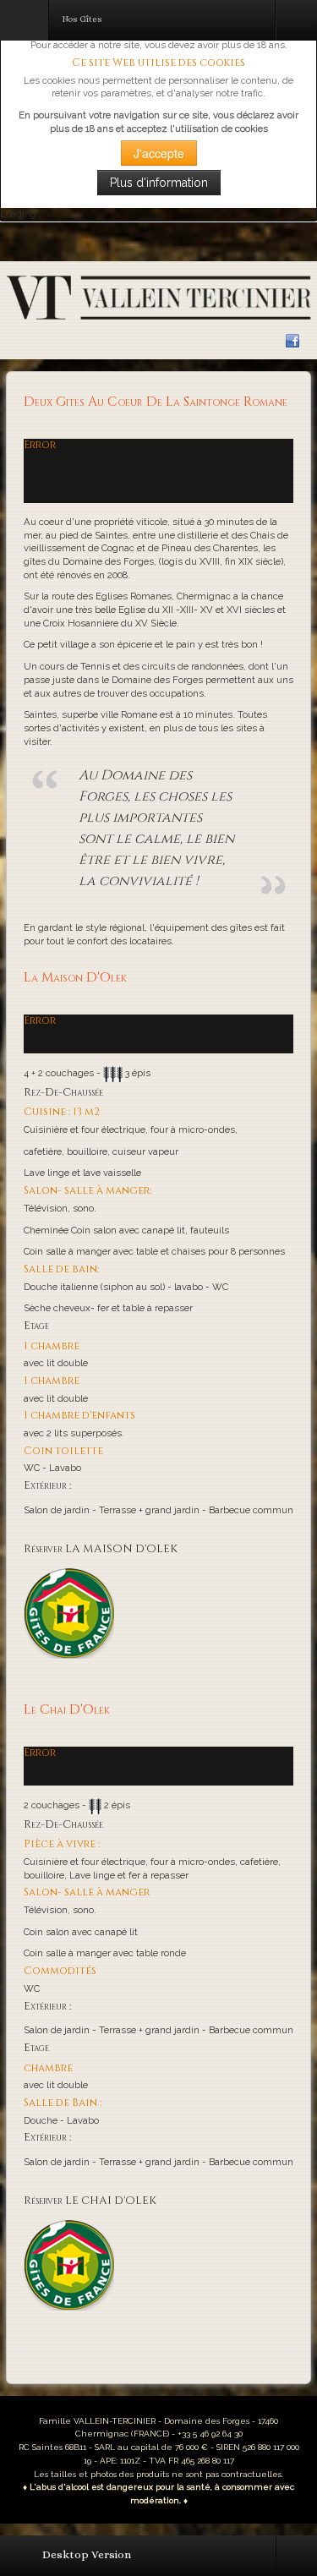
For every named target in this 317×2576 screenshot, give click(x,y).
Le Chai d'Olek (67, 1710)
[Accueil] (158, 297)
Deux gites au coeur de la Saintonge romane (156, 402)
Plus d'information (159, 183)
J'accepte (159, 153)
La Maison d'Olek (75, 978)
